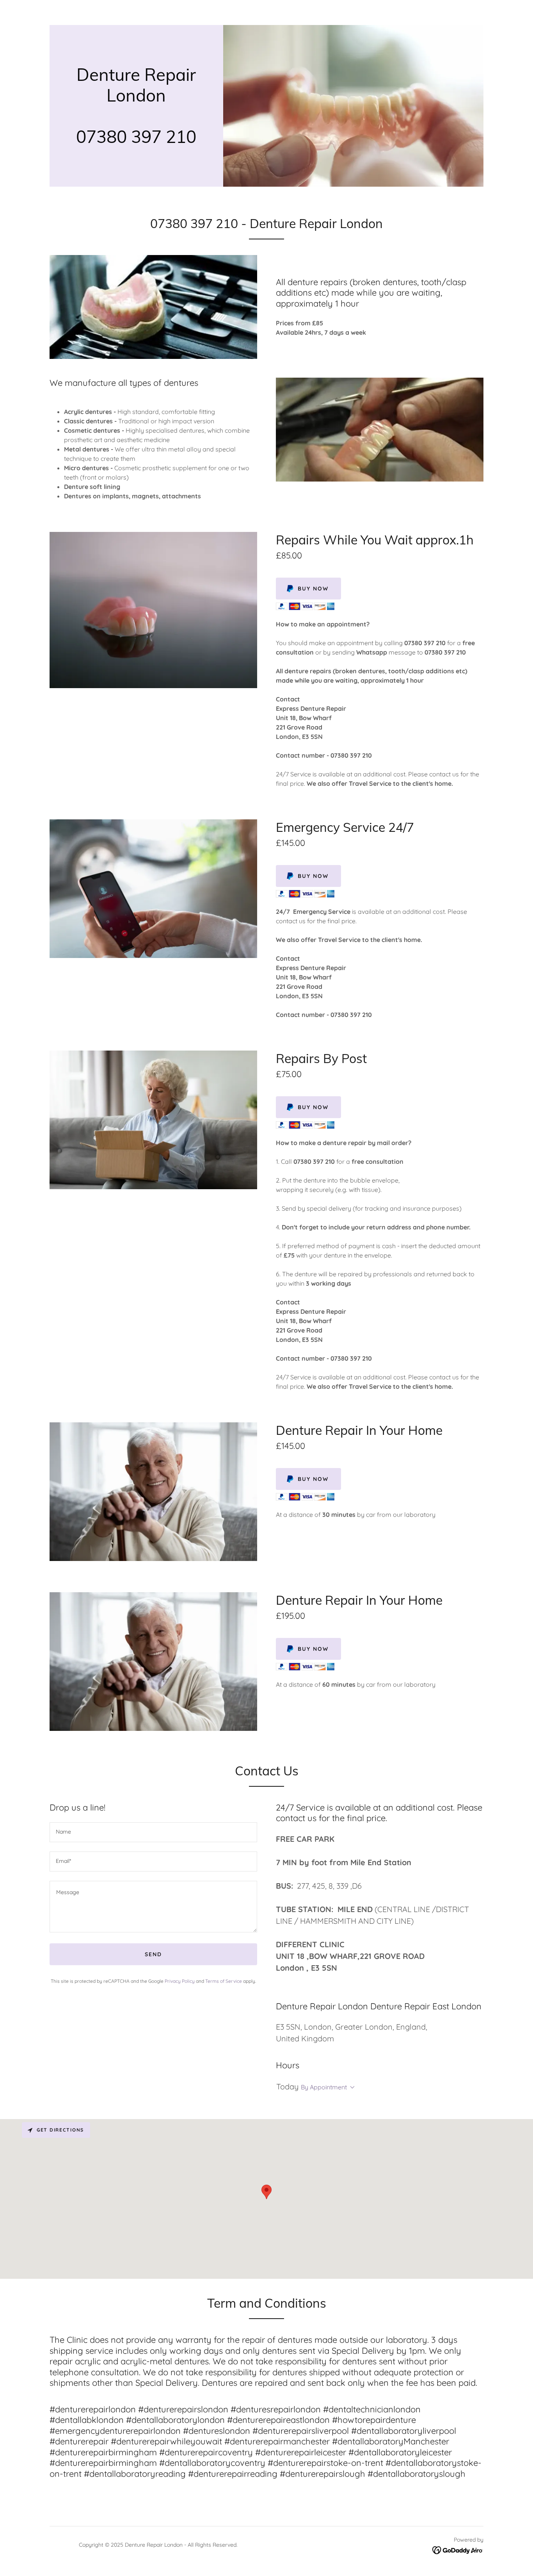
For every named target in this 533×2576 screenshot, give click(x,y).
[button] (351, 2087)
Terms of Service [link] (224, 1981)
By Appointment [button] (324, 2087)
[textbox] (153, 1832)
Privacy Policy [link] (180, 1981)
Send (153, 1954)
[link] (136, 141)
